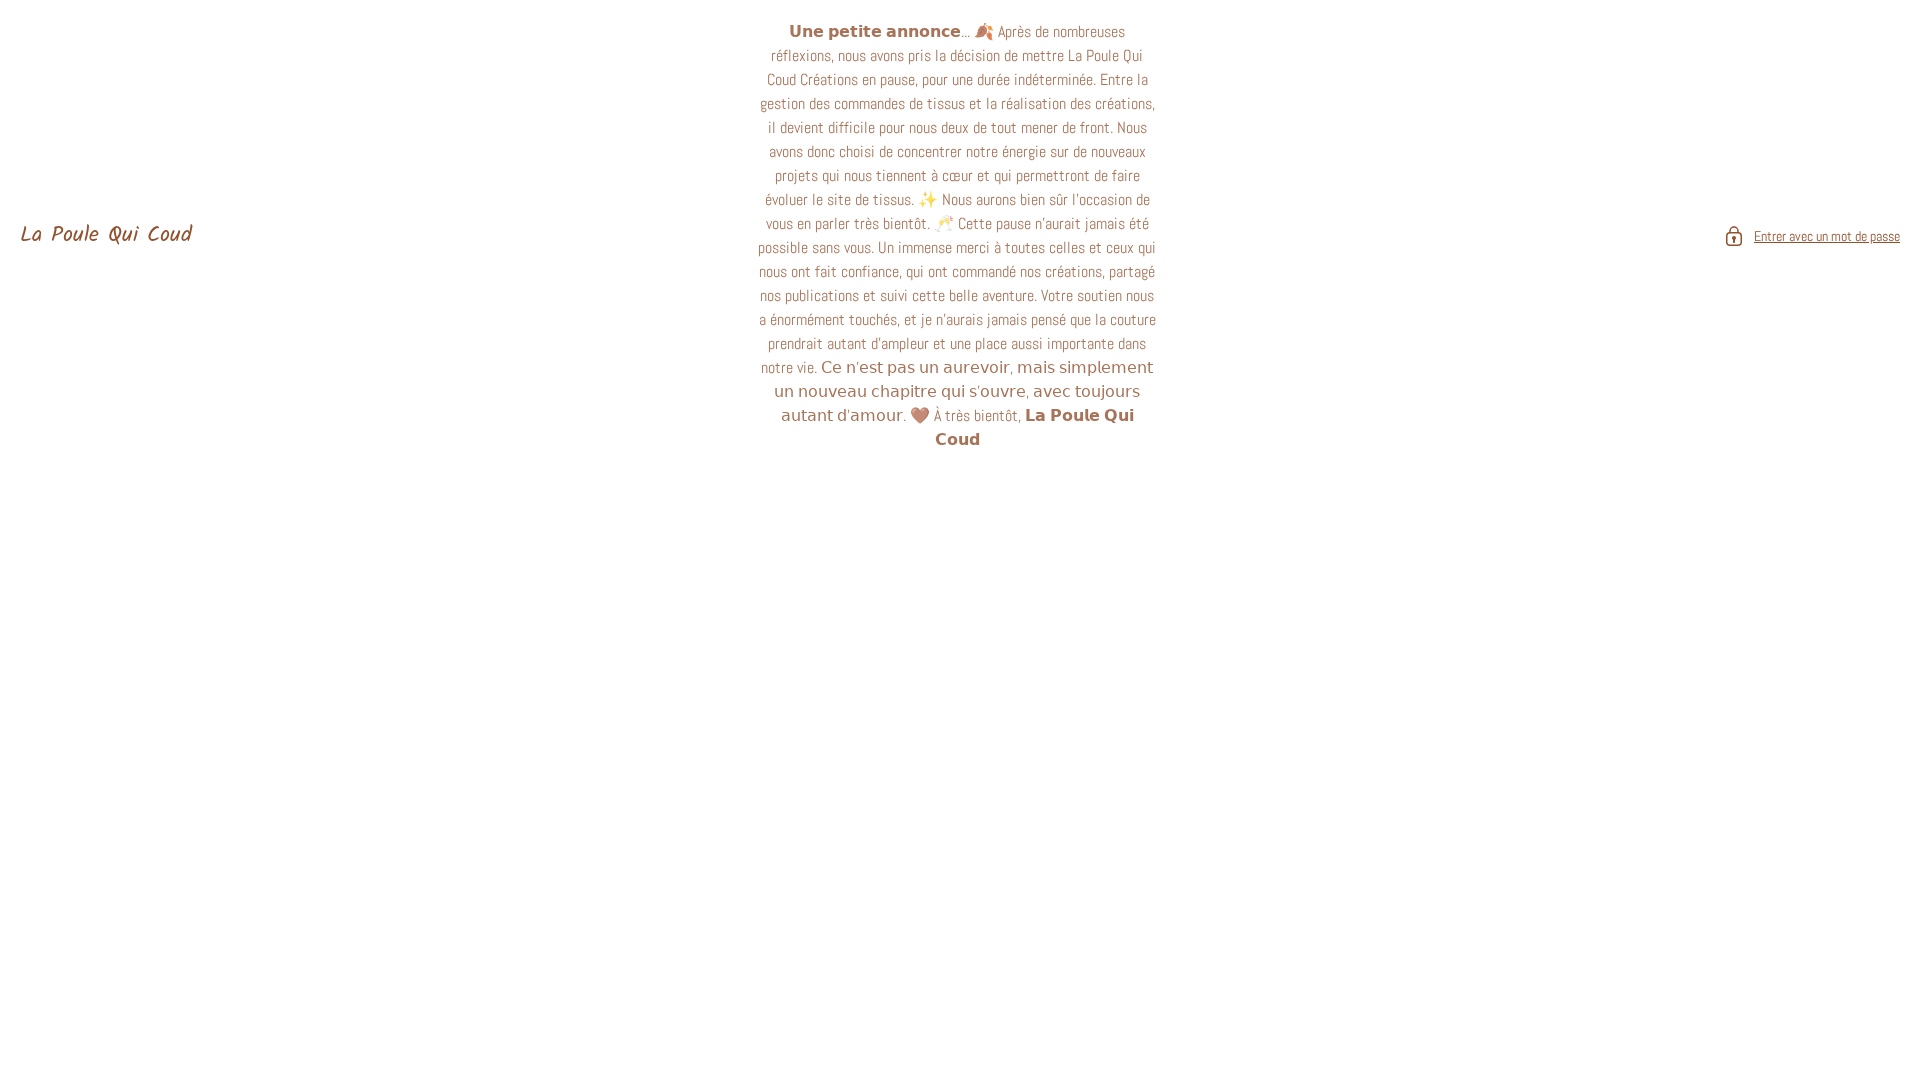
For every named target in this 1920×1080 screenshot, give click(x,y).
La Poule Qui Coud (106, 236)
